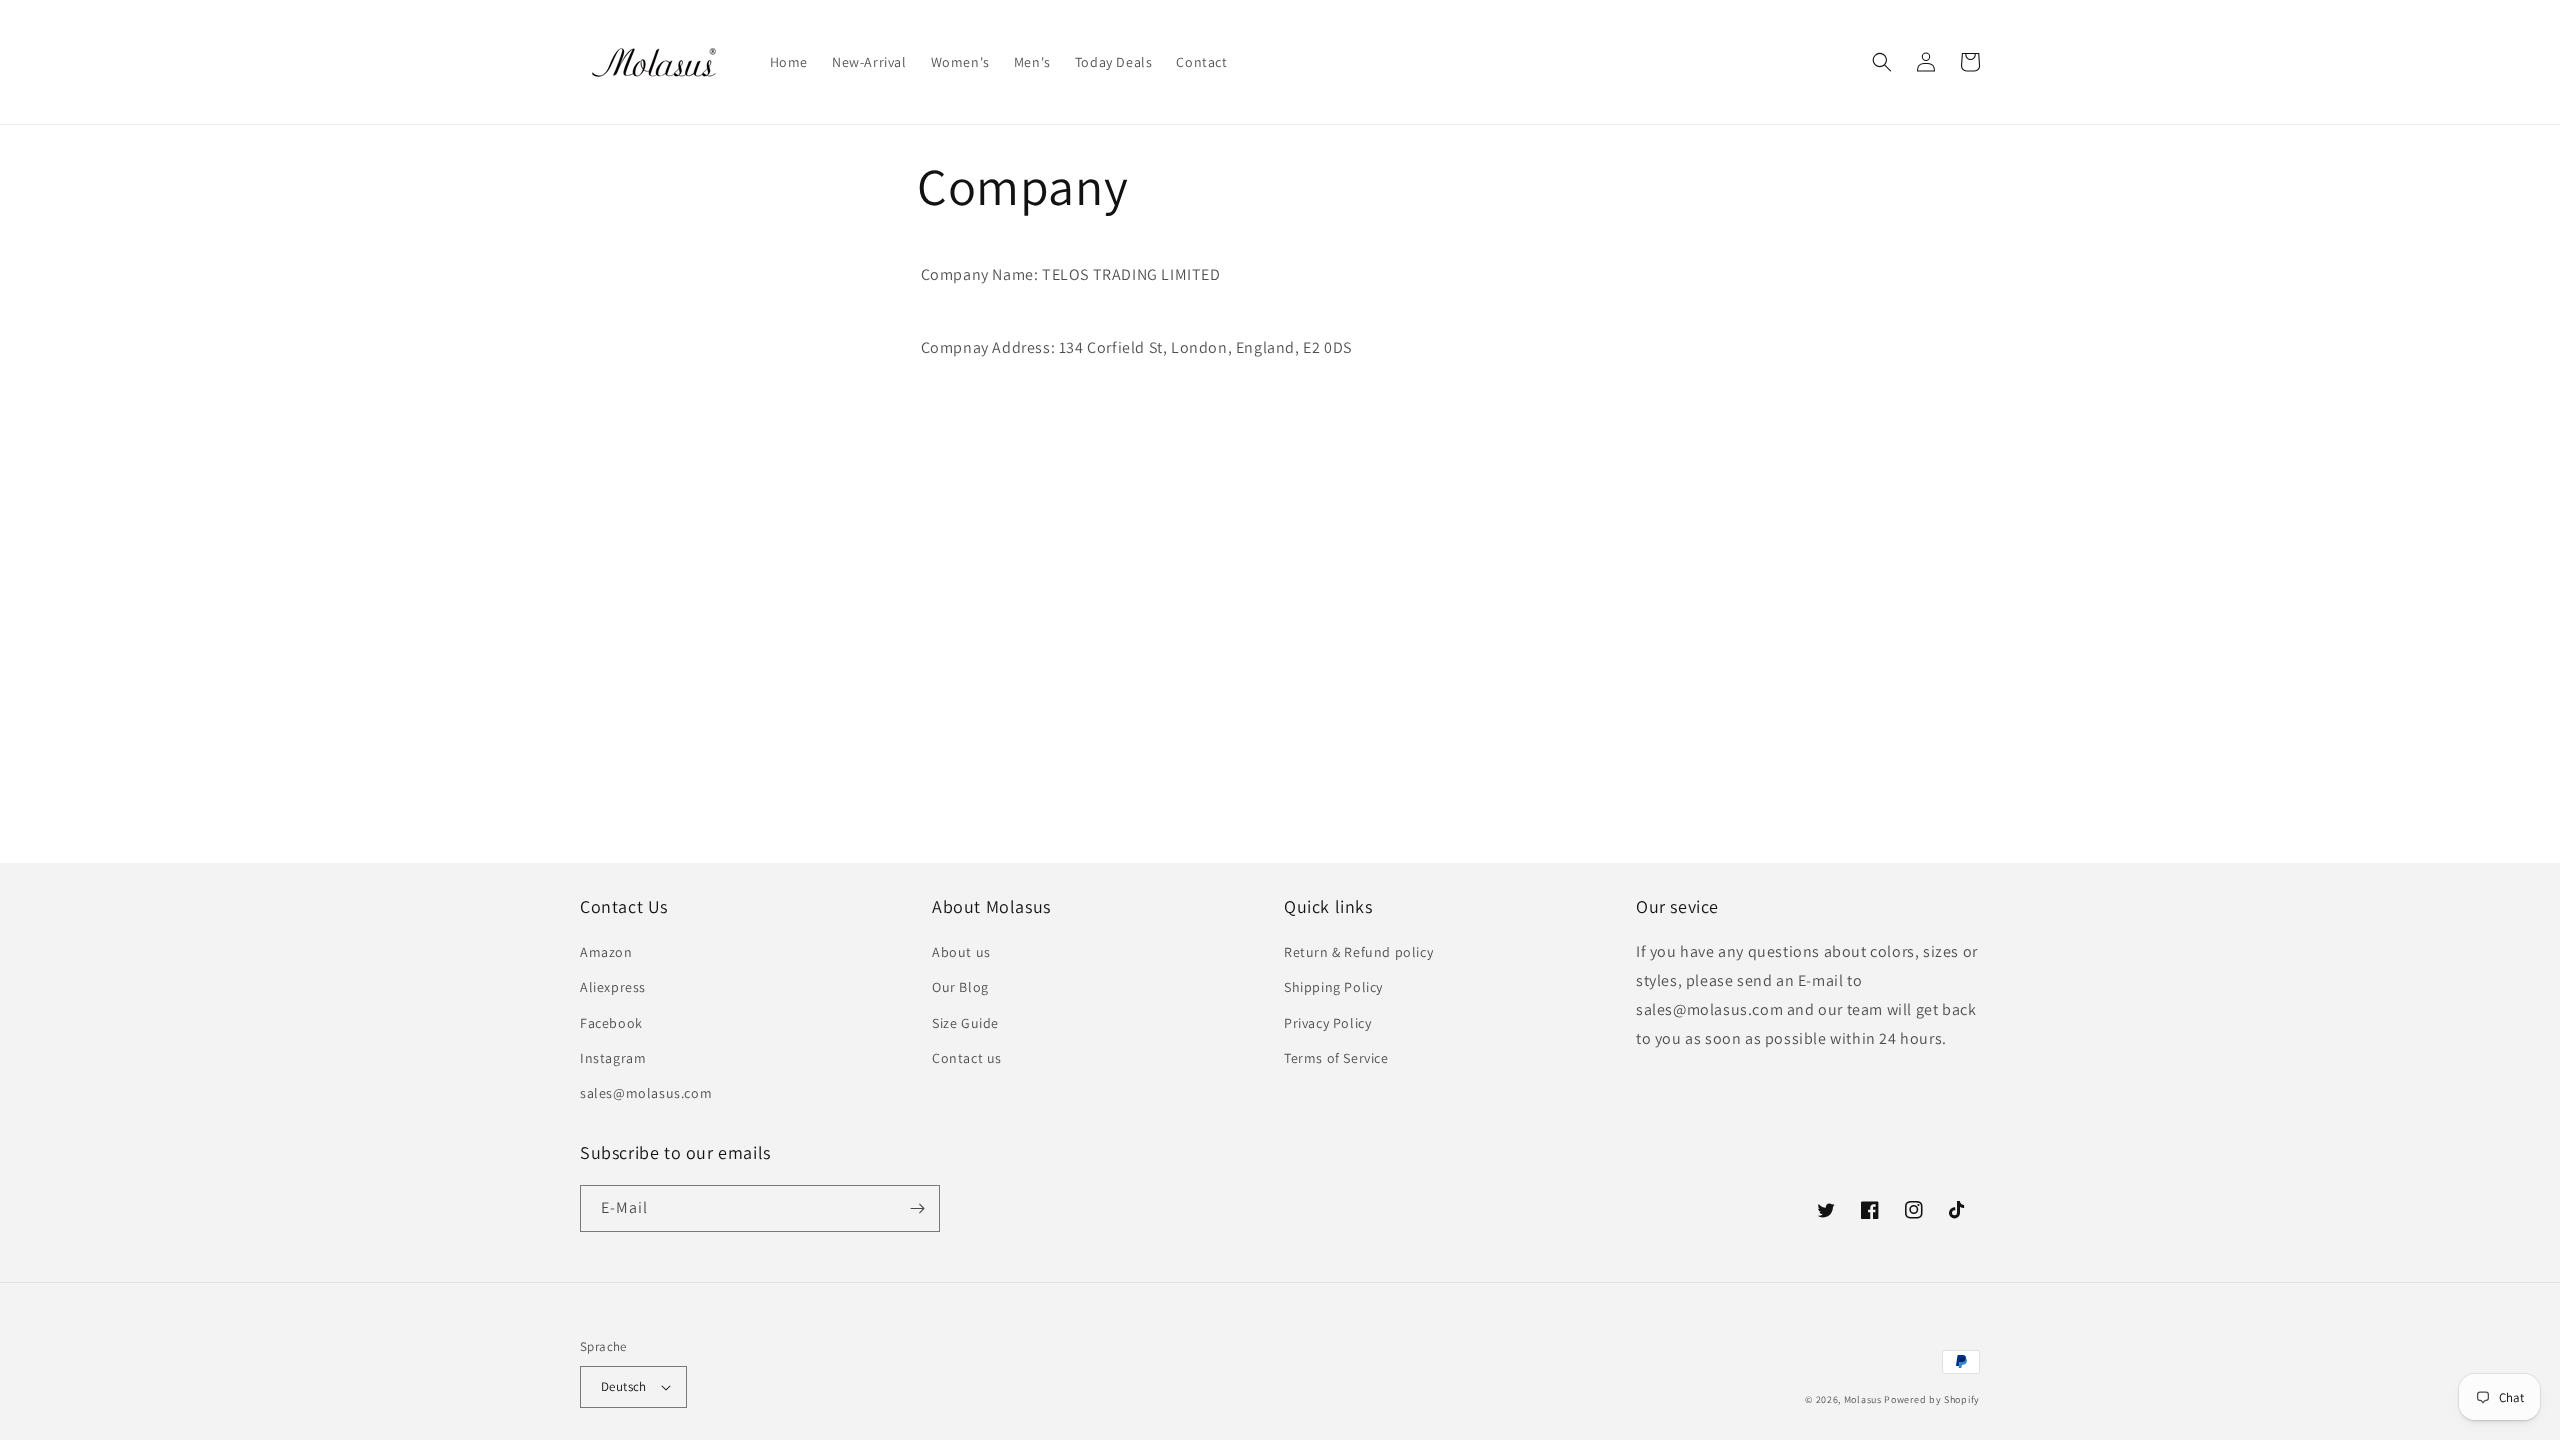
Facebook (611, 1023)
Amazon (606, 952)
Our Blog (960, 987)
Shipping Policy (1333, 987)
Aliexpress (613, 987)
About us (961, 952)
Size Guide (965, 1023)
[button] (1882, 62)
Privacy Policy (1327, 1023)
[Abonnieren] (917, 1208)
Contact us (967, 1058)
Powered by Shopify (1932, 1399)
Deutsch (624, 1386)
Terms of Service (1336, 1058)
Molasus (1863, 1399)
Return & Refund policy (1358, 952)
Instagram (613, 1058)
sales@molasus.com (646, 1093)
